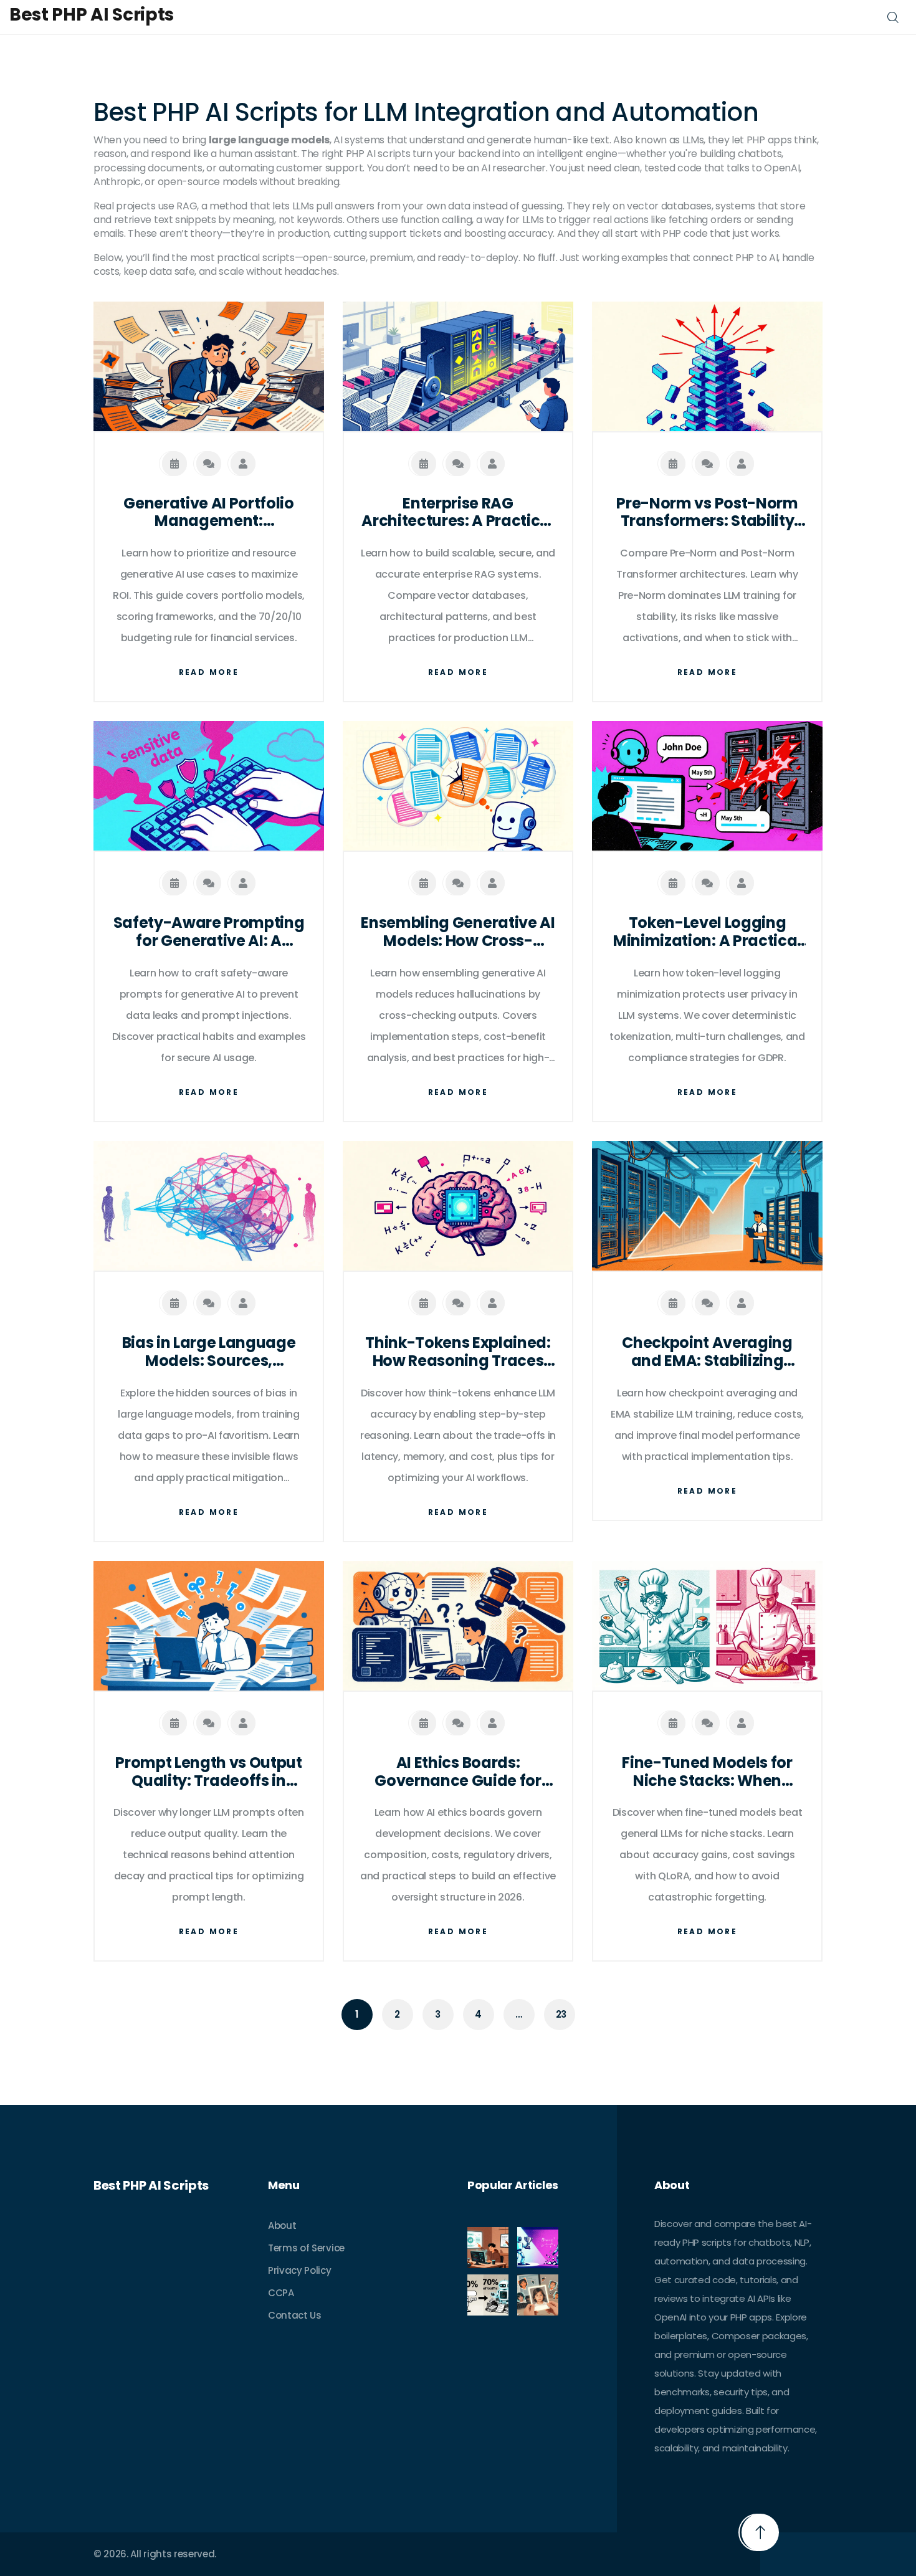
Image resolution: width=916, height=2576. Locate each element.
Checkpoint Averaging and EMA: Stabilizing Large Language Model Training (708, 1352)
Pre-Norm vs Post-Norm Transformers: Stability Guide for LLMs (707, 513)
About (282, 2225)
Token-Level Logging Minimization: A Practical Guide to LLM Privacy (707, 932)
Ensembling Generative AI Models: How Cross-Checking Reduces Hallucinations (458, 932)
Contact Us (295, 2315)
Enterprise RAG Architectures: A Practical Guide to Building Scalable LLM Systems (458, 513)
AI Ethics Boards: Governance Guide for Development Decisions (458, 1772)
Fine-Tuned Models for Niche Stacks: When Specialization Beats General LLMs (707, 1772)
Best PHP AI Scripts (92, 15)
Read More (209, 672)
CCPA (281, 2293)
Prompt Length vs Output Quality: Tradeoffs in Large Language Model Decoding (209, 1772)
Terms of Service (306, 2248)
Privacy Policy (300, 2270)
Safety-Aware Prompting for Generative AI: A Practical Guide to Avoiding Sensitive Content (209, 932)
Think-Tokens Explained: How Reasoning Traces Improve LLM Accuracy (458, 1352)
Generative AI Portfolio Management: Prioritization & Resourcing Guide (209, 513)
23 (561, 2014)
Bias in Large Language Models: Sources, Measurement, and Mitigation (209, 1352)
